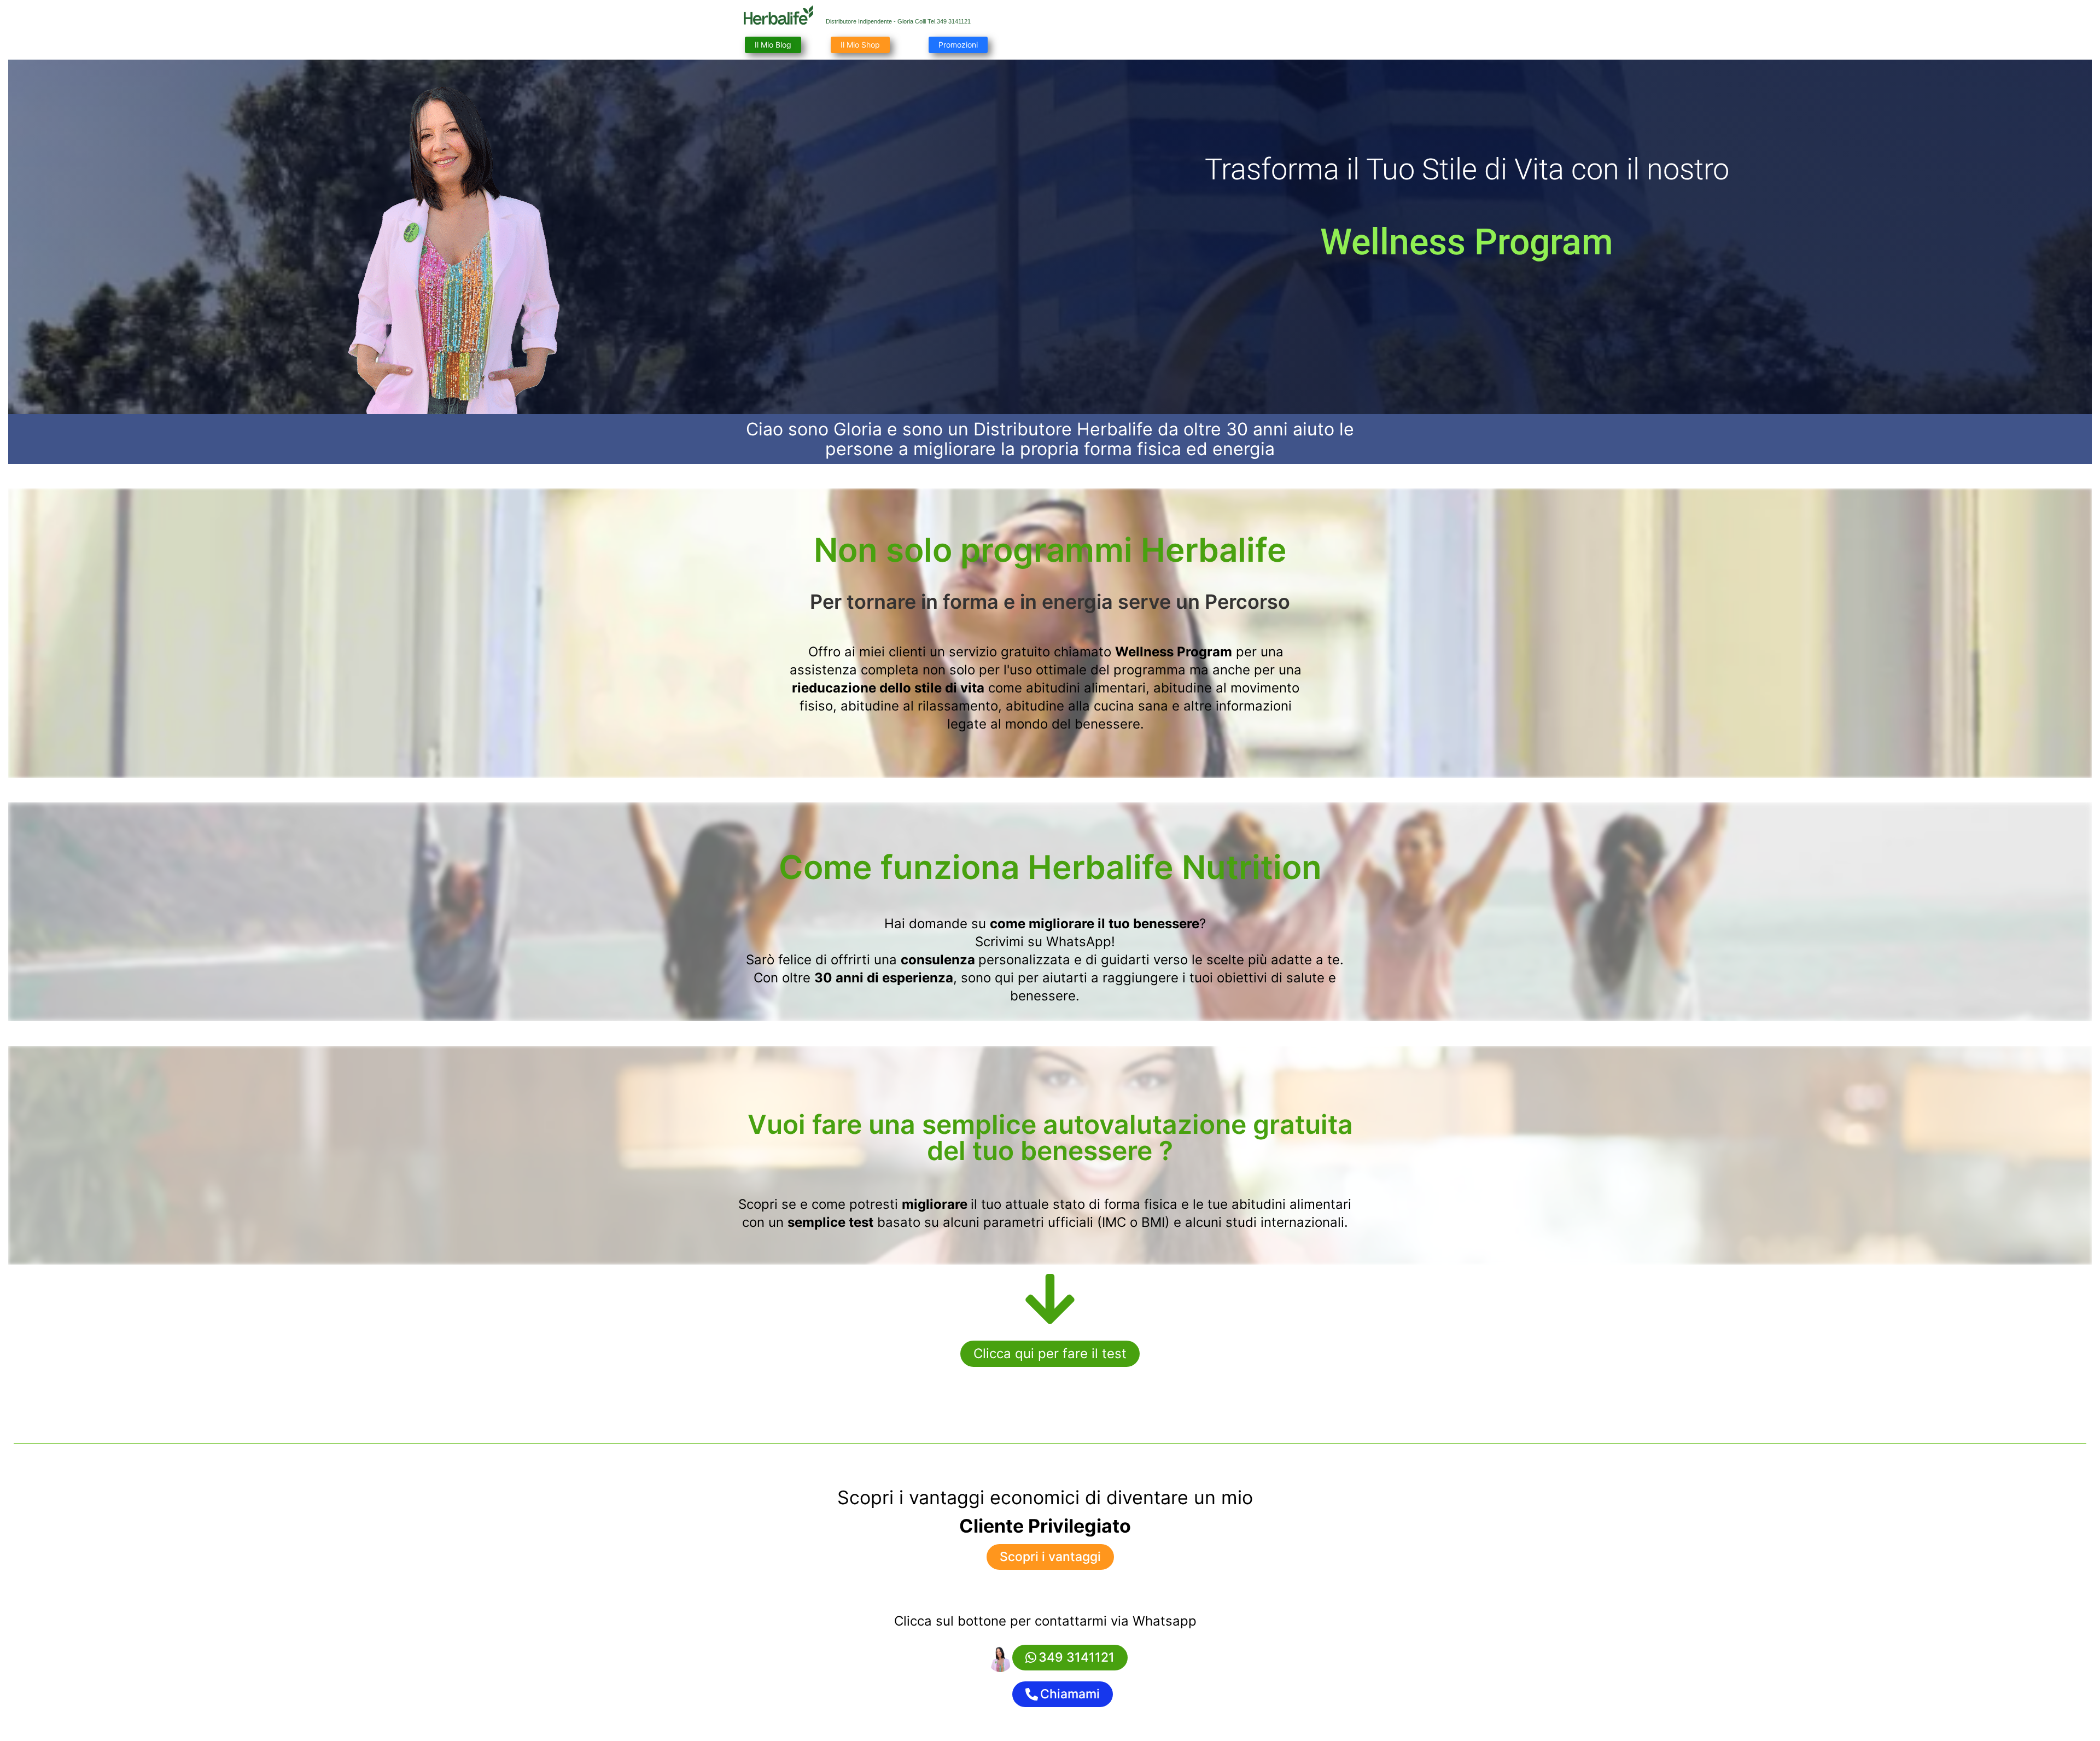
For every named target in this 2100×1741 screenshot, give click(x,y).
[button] (1050, 1354)
